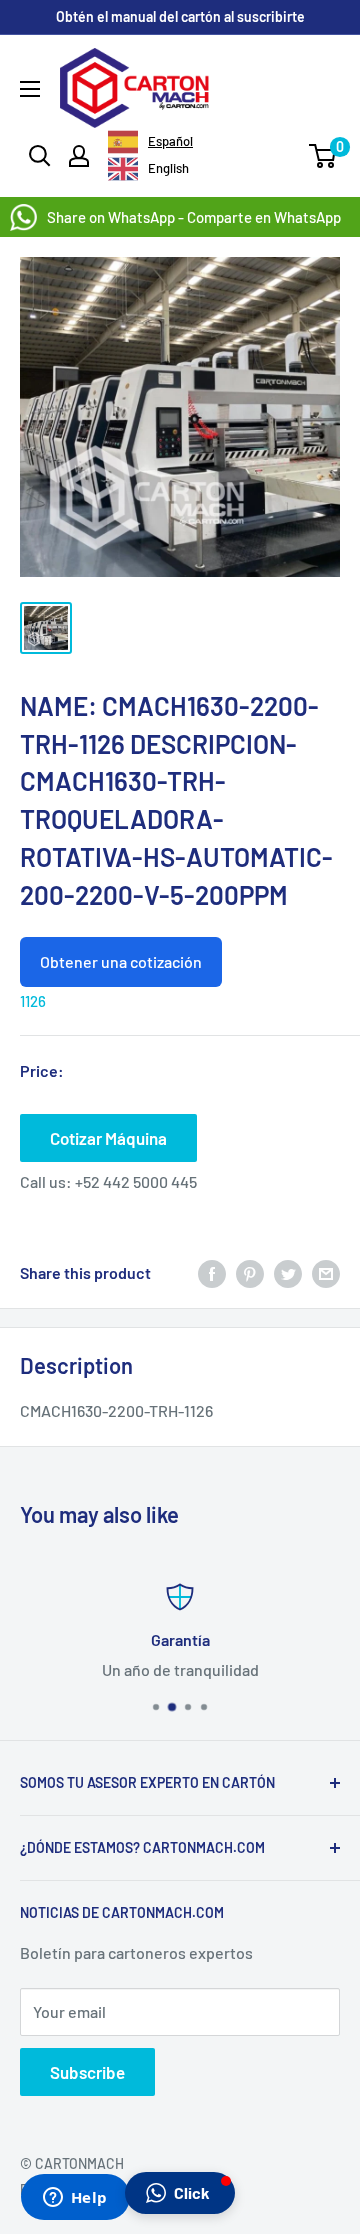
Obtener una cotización (121, 961)
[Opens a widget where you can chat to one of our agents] (75, 2199)
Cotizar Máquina (108, 1138)
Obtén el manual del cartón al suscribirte (180, 16)
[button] (180, 2193)
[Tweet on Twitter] (288, 1272)
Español (170, 141)
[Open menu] (30, 89)
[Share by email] (326, 1272)
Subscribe (87, 2072)
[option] (148, 169)
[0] (323, 156)
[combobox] (150, 142)
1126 (33, 1001)
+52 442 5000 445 (136, 1181)
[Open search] (40, 156)
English (168, 168)
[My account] (79, 156)
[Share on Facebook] (212, 1272)
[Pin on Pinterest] (250, 1272)
